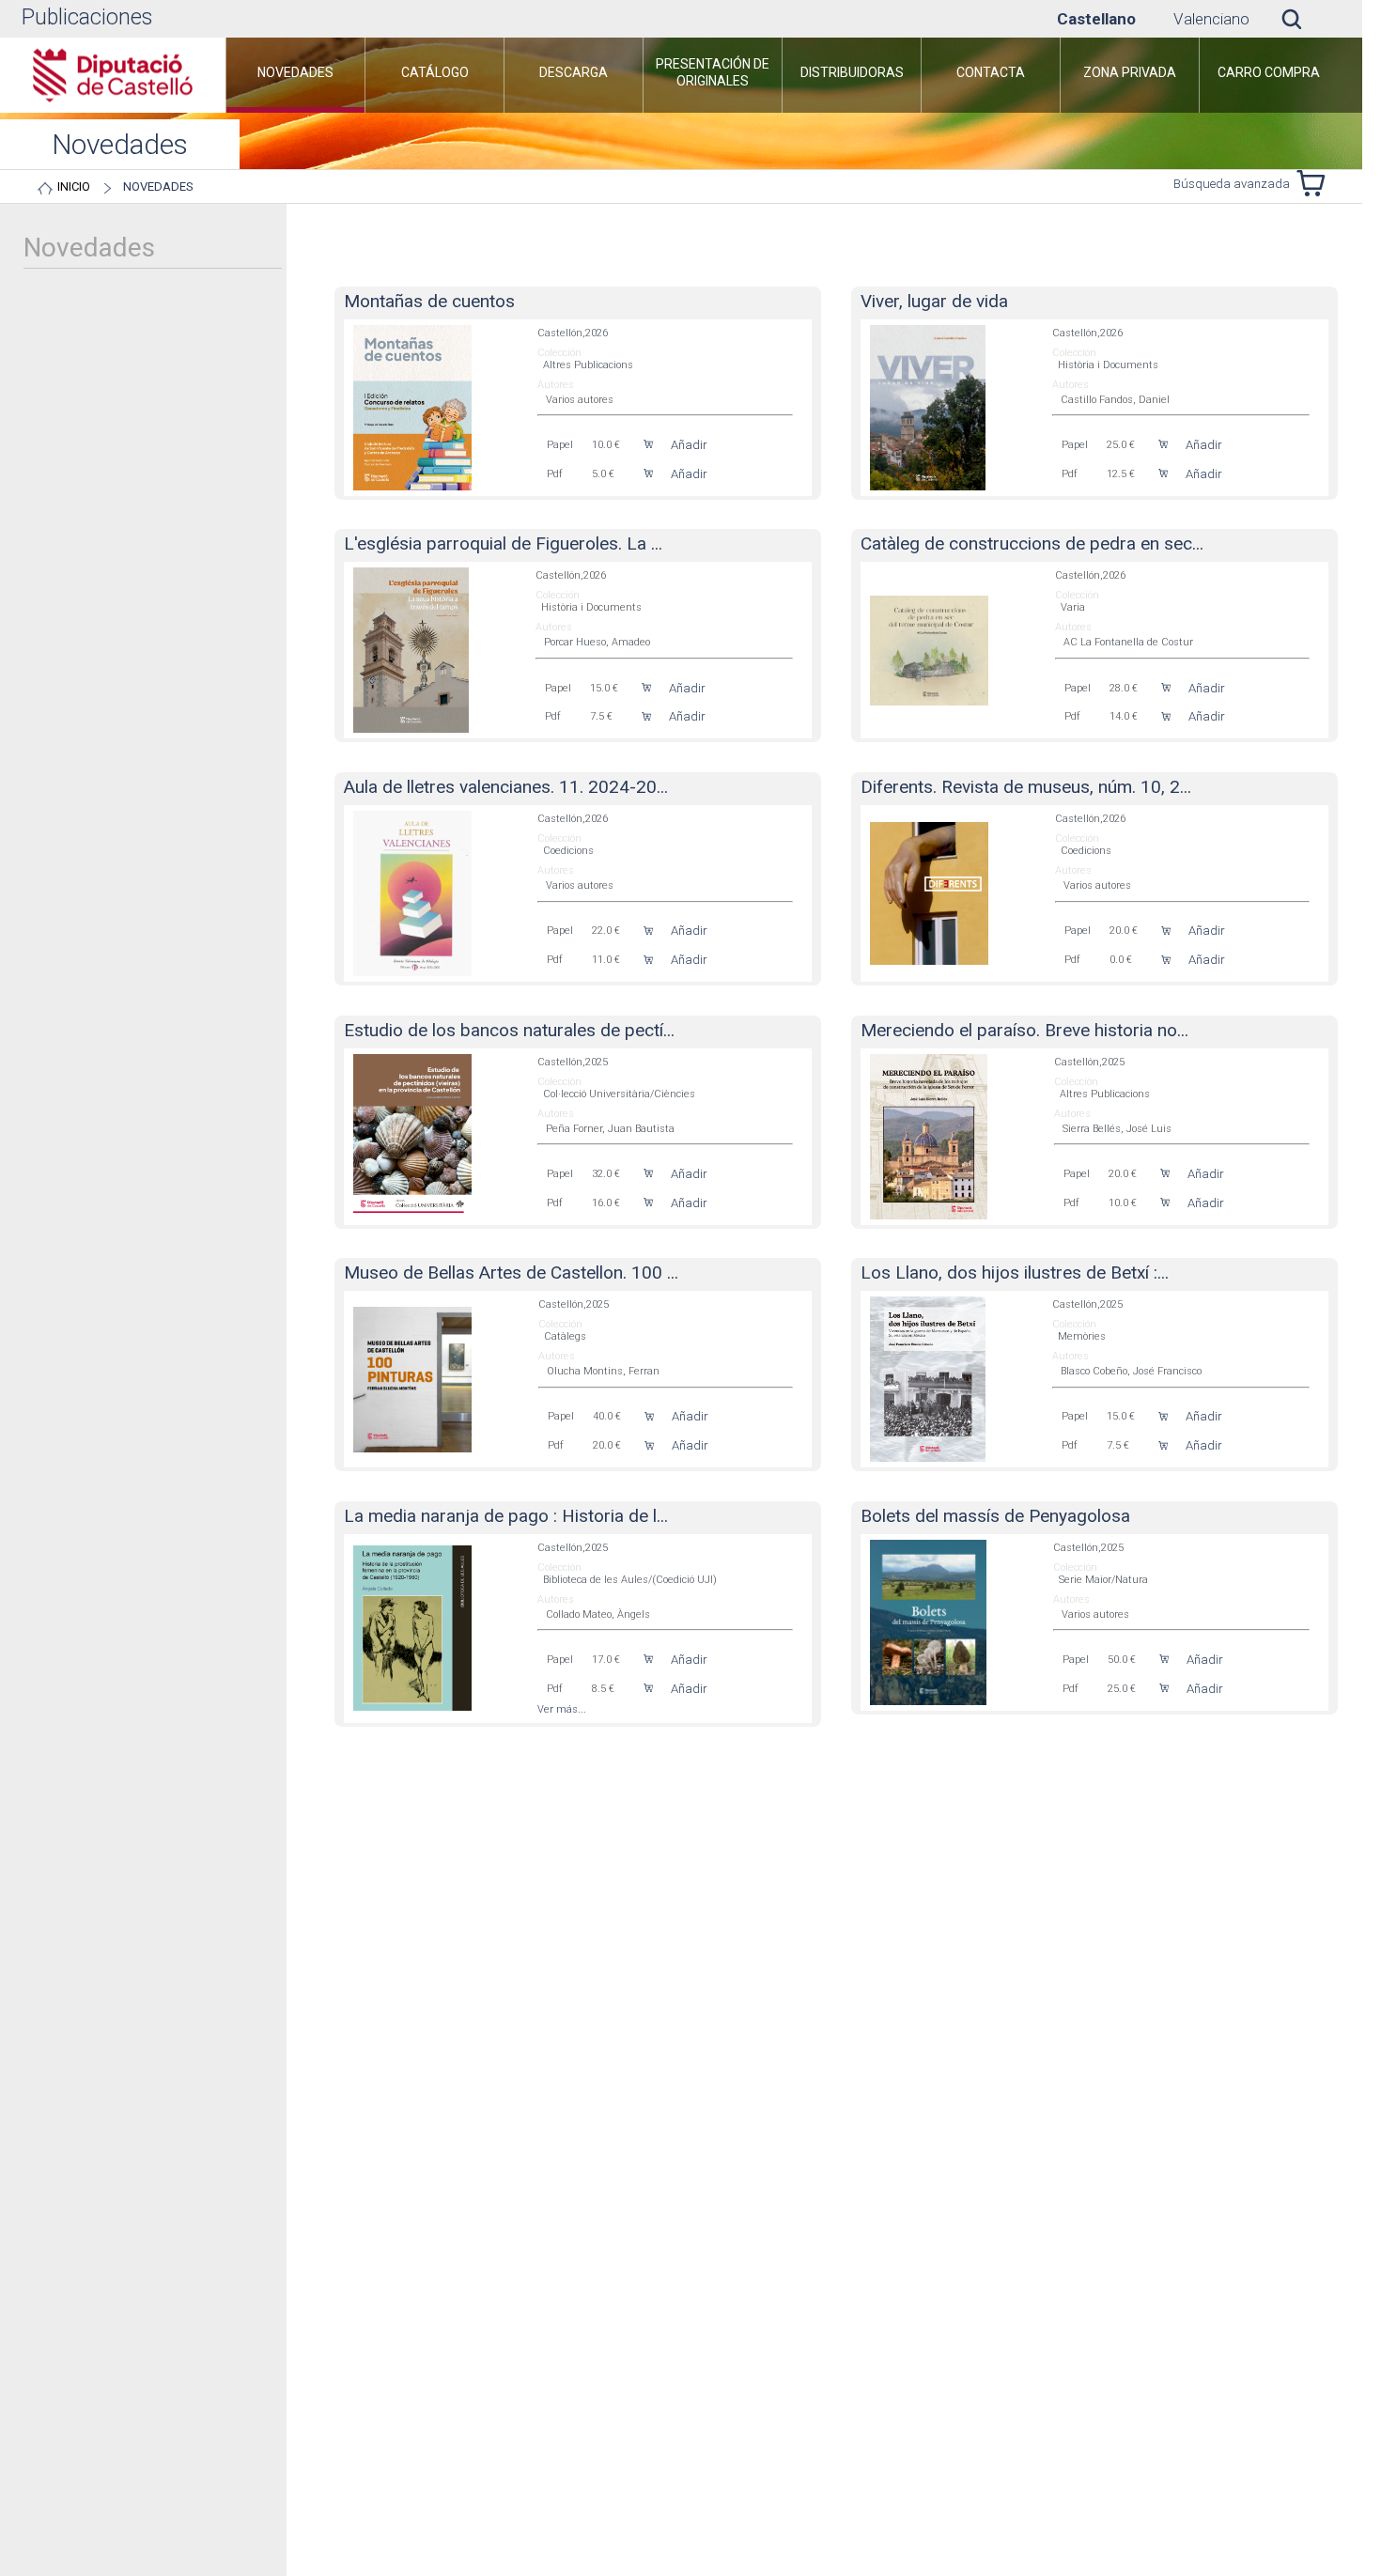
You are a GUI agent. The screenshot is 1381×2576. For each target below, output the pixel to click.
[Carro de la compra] (1315, 183)
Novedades (158, 186)
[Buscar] (1306, 19)
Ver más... (562, 1709)
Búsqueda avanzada (1232, 184)
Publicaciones (87, 17)
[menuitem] (295, 75)
